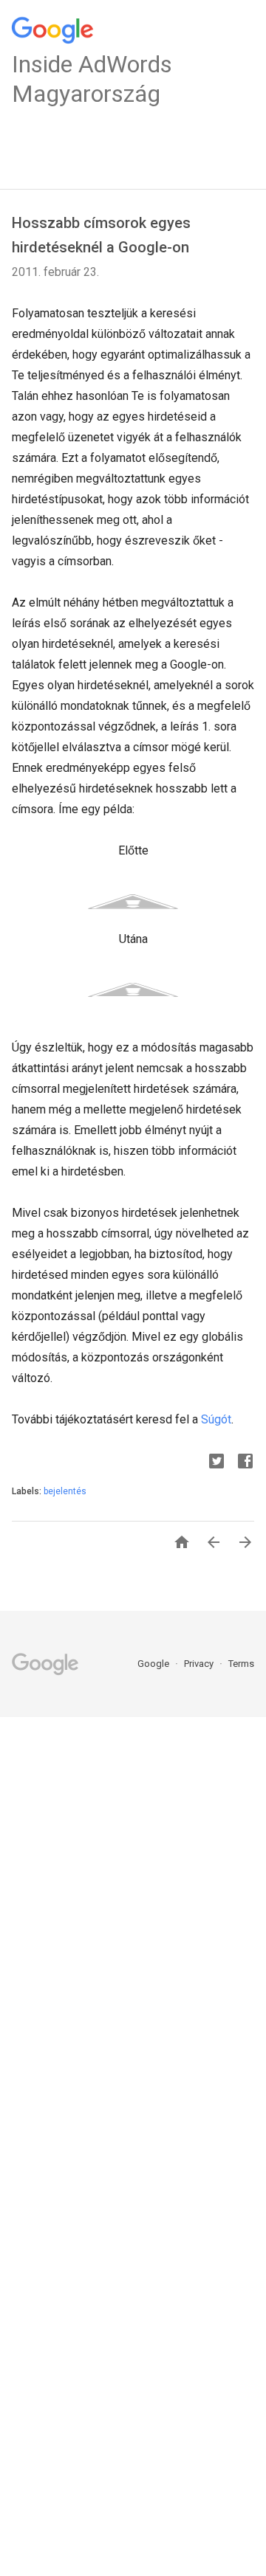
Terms (241, 1664)
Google (154, 1664)
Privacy (200, 1664)
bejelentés (65, 1491)
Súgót (216, 1419)
